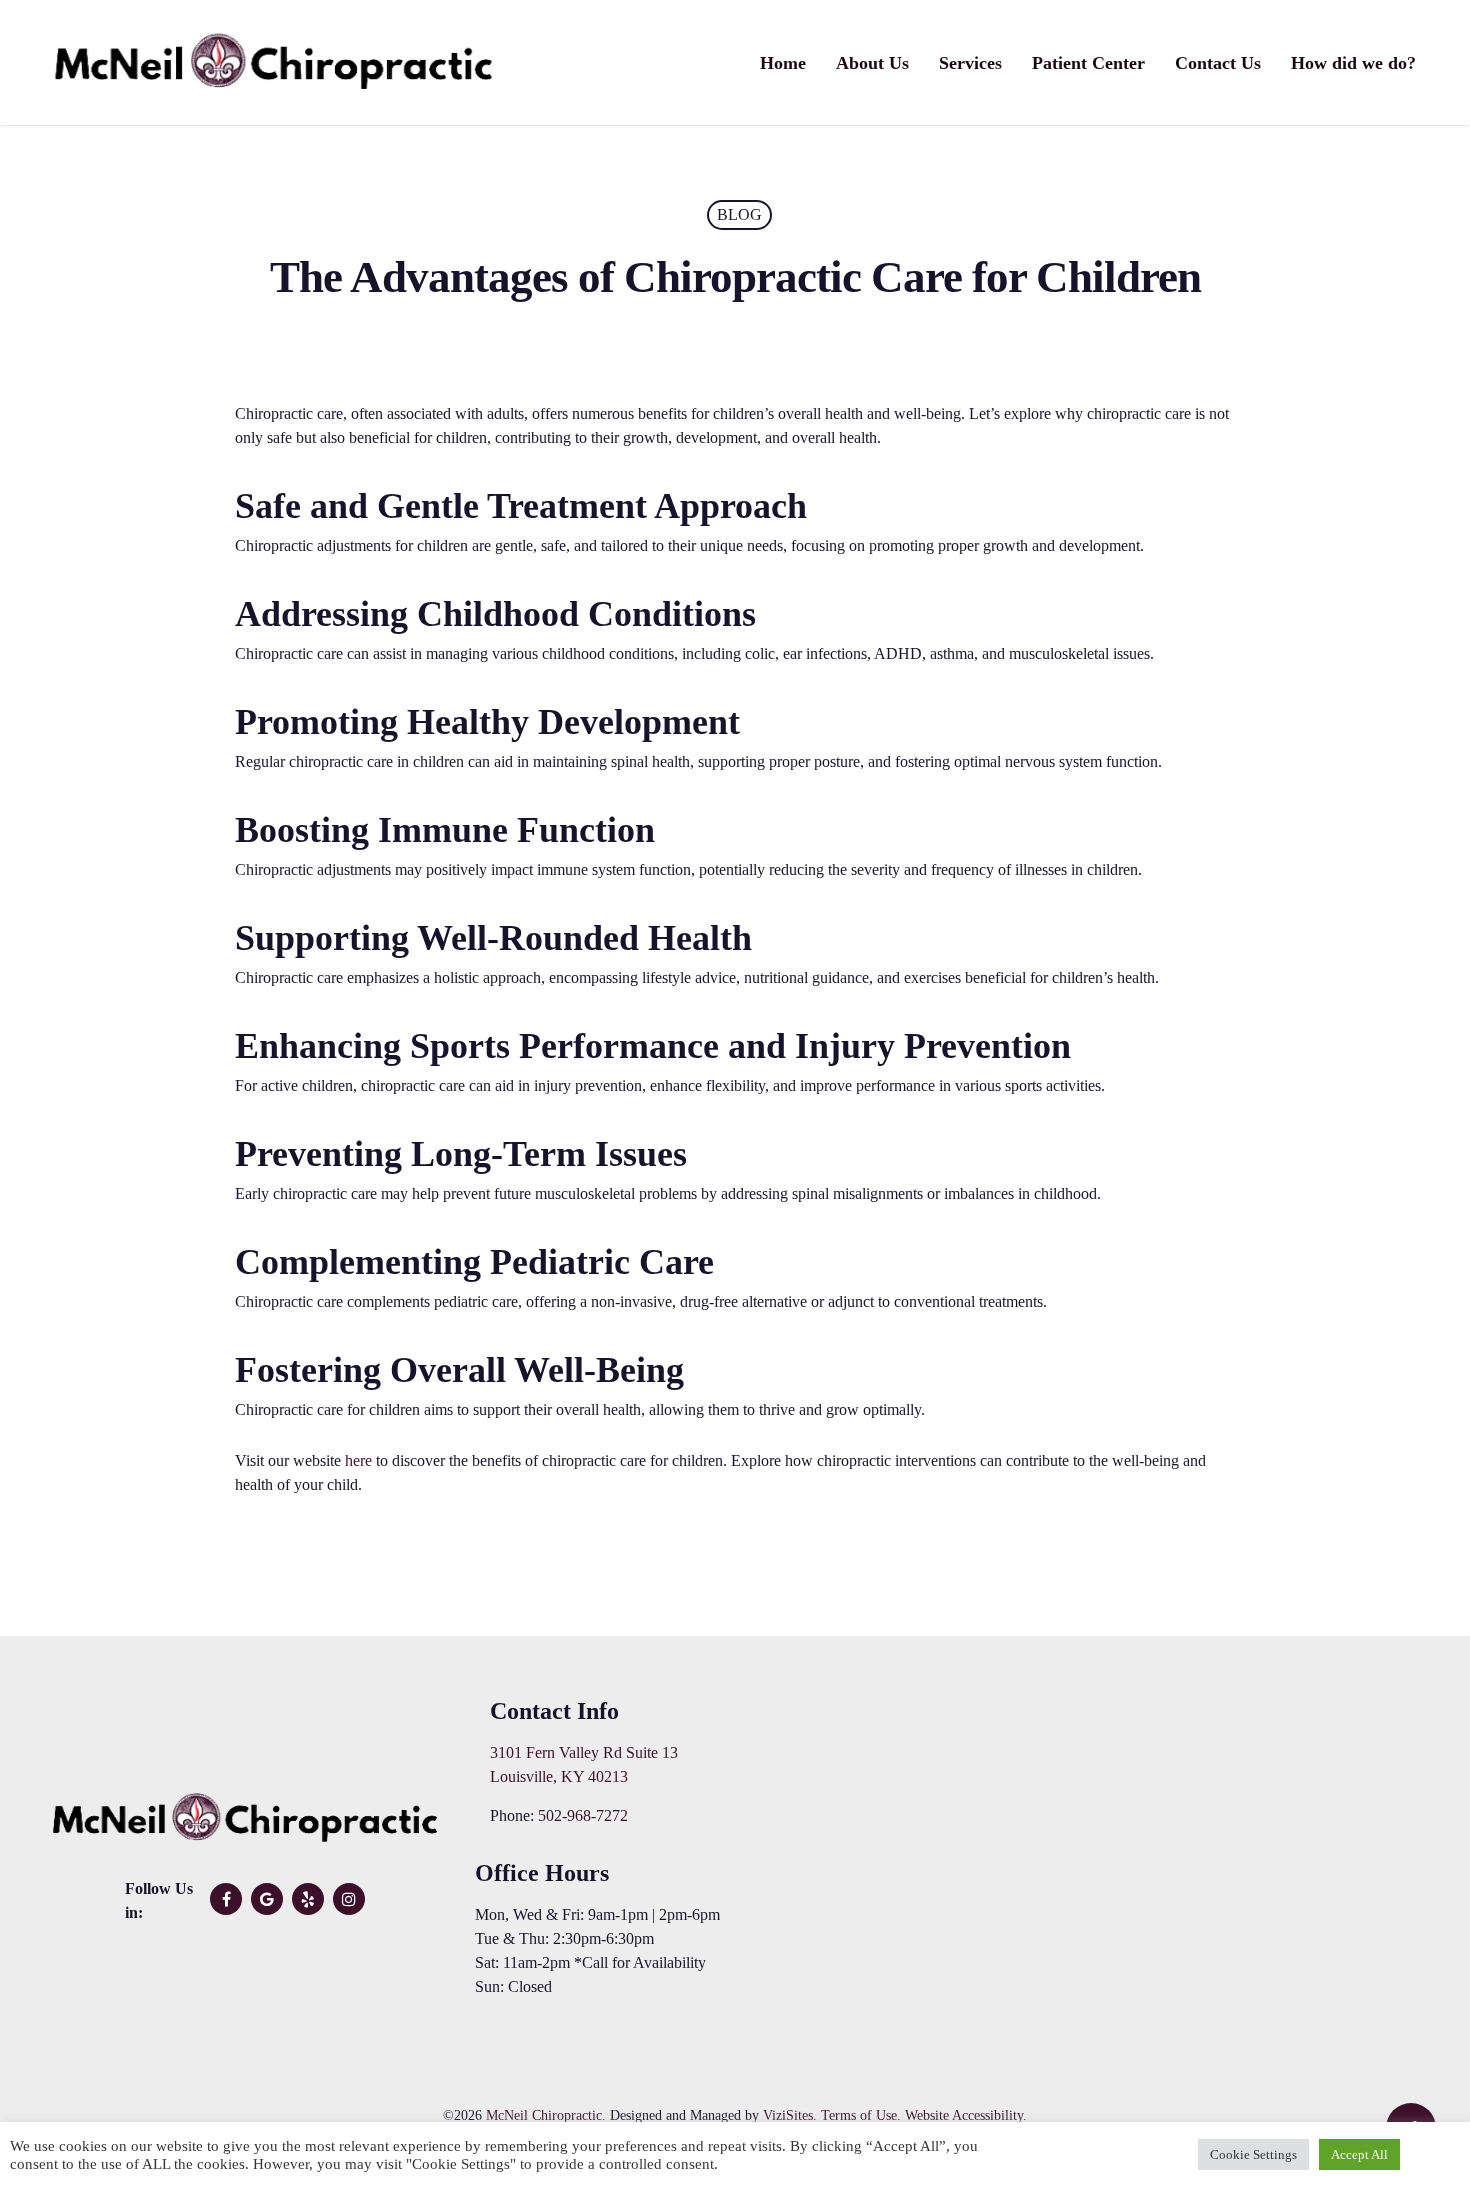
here (356, 1460)
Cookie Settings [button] (1253, 2154)
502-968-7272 (583, 1815)
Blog (739, 214)
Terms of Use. (861, 2115)
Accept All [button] (1359, 2154)
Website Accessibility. (966, 2115)
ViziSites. (790, 2115)
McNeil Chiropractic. (546, 2115)
